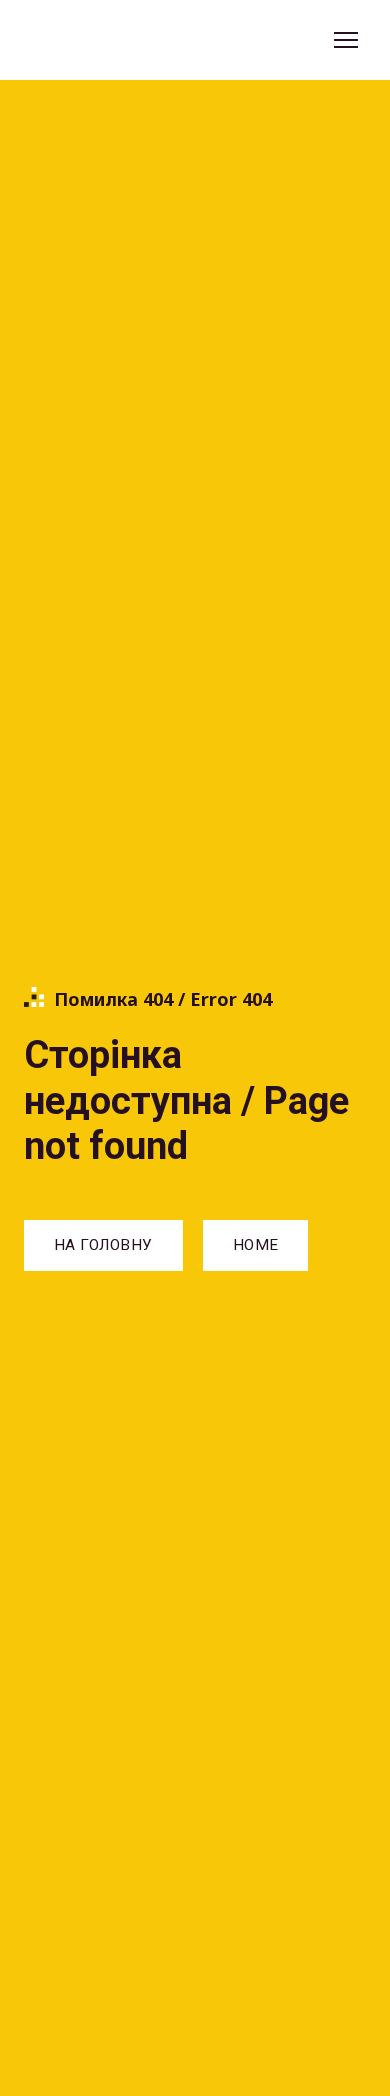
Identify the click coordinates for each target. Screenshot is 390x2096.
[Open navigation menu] (346, 40)
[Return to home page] (115, 40)
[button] (103, 1245)
